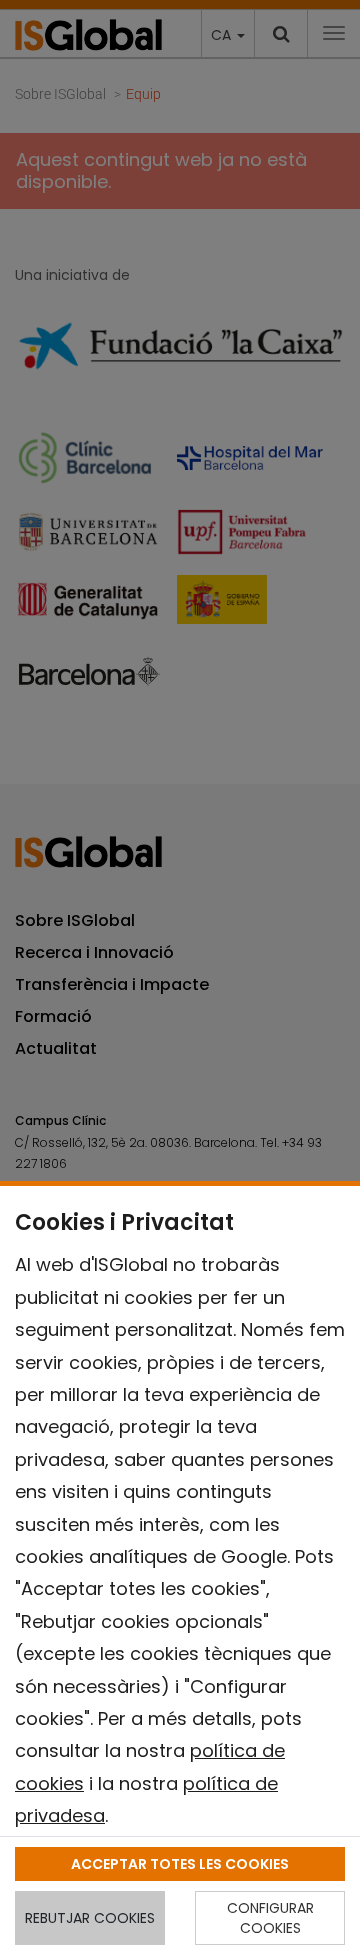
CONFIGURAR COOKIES (270, 1918)
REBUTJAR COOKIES (90, 1918)
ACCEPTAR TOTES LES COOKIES (180, 1864)
